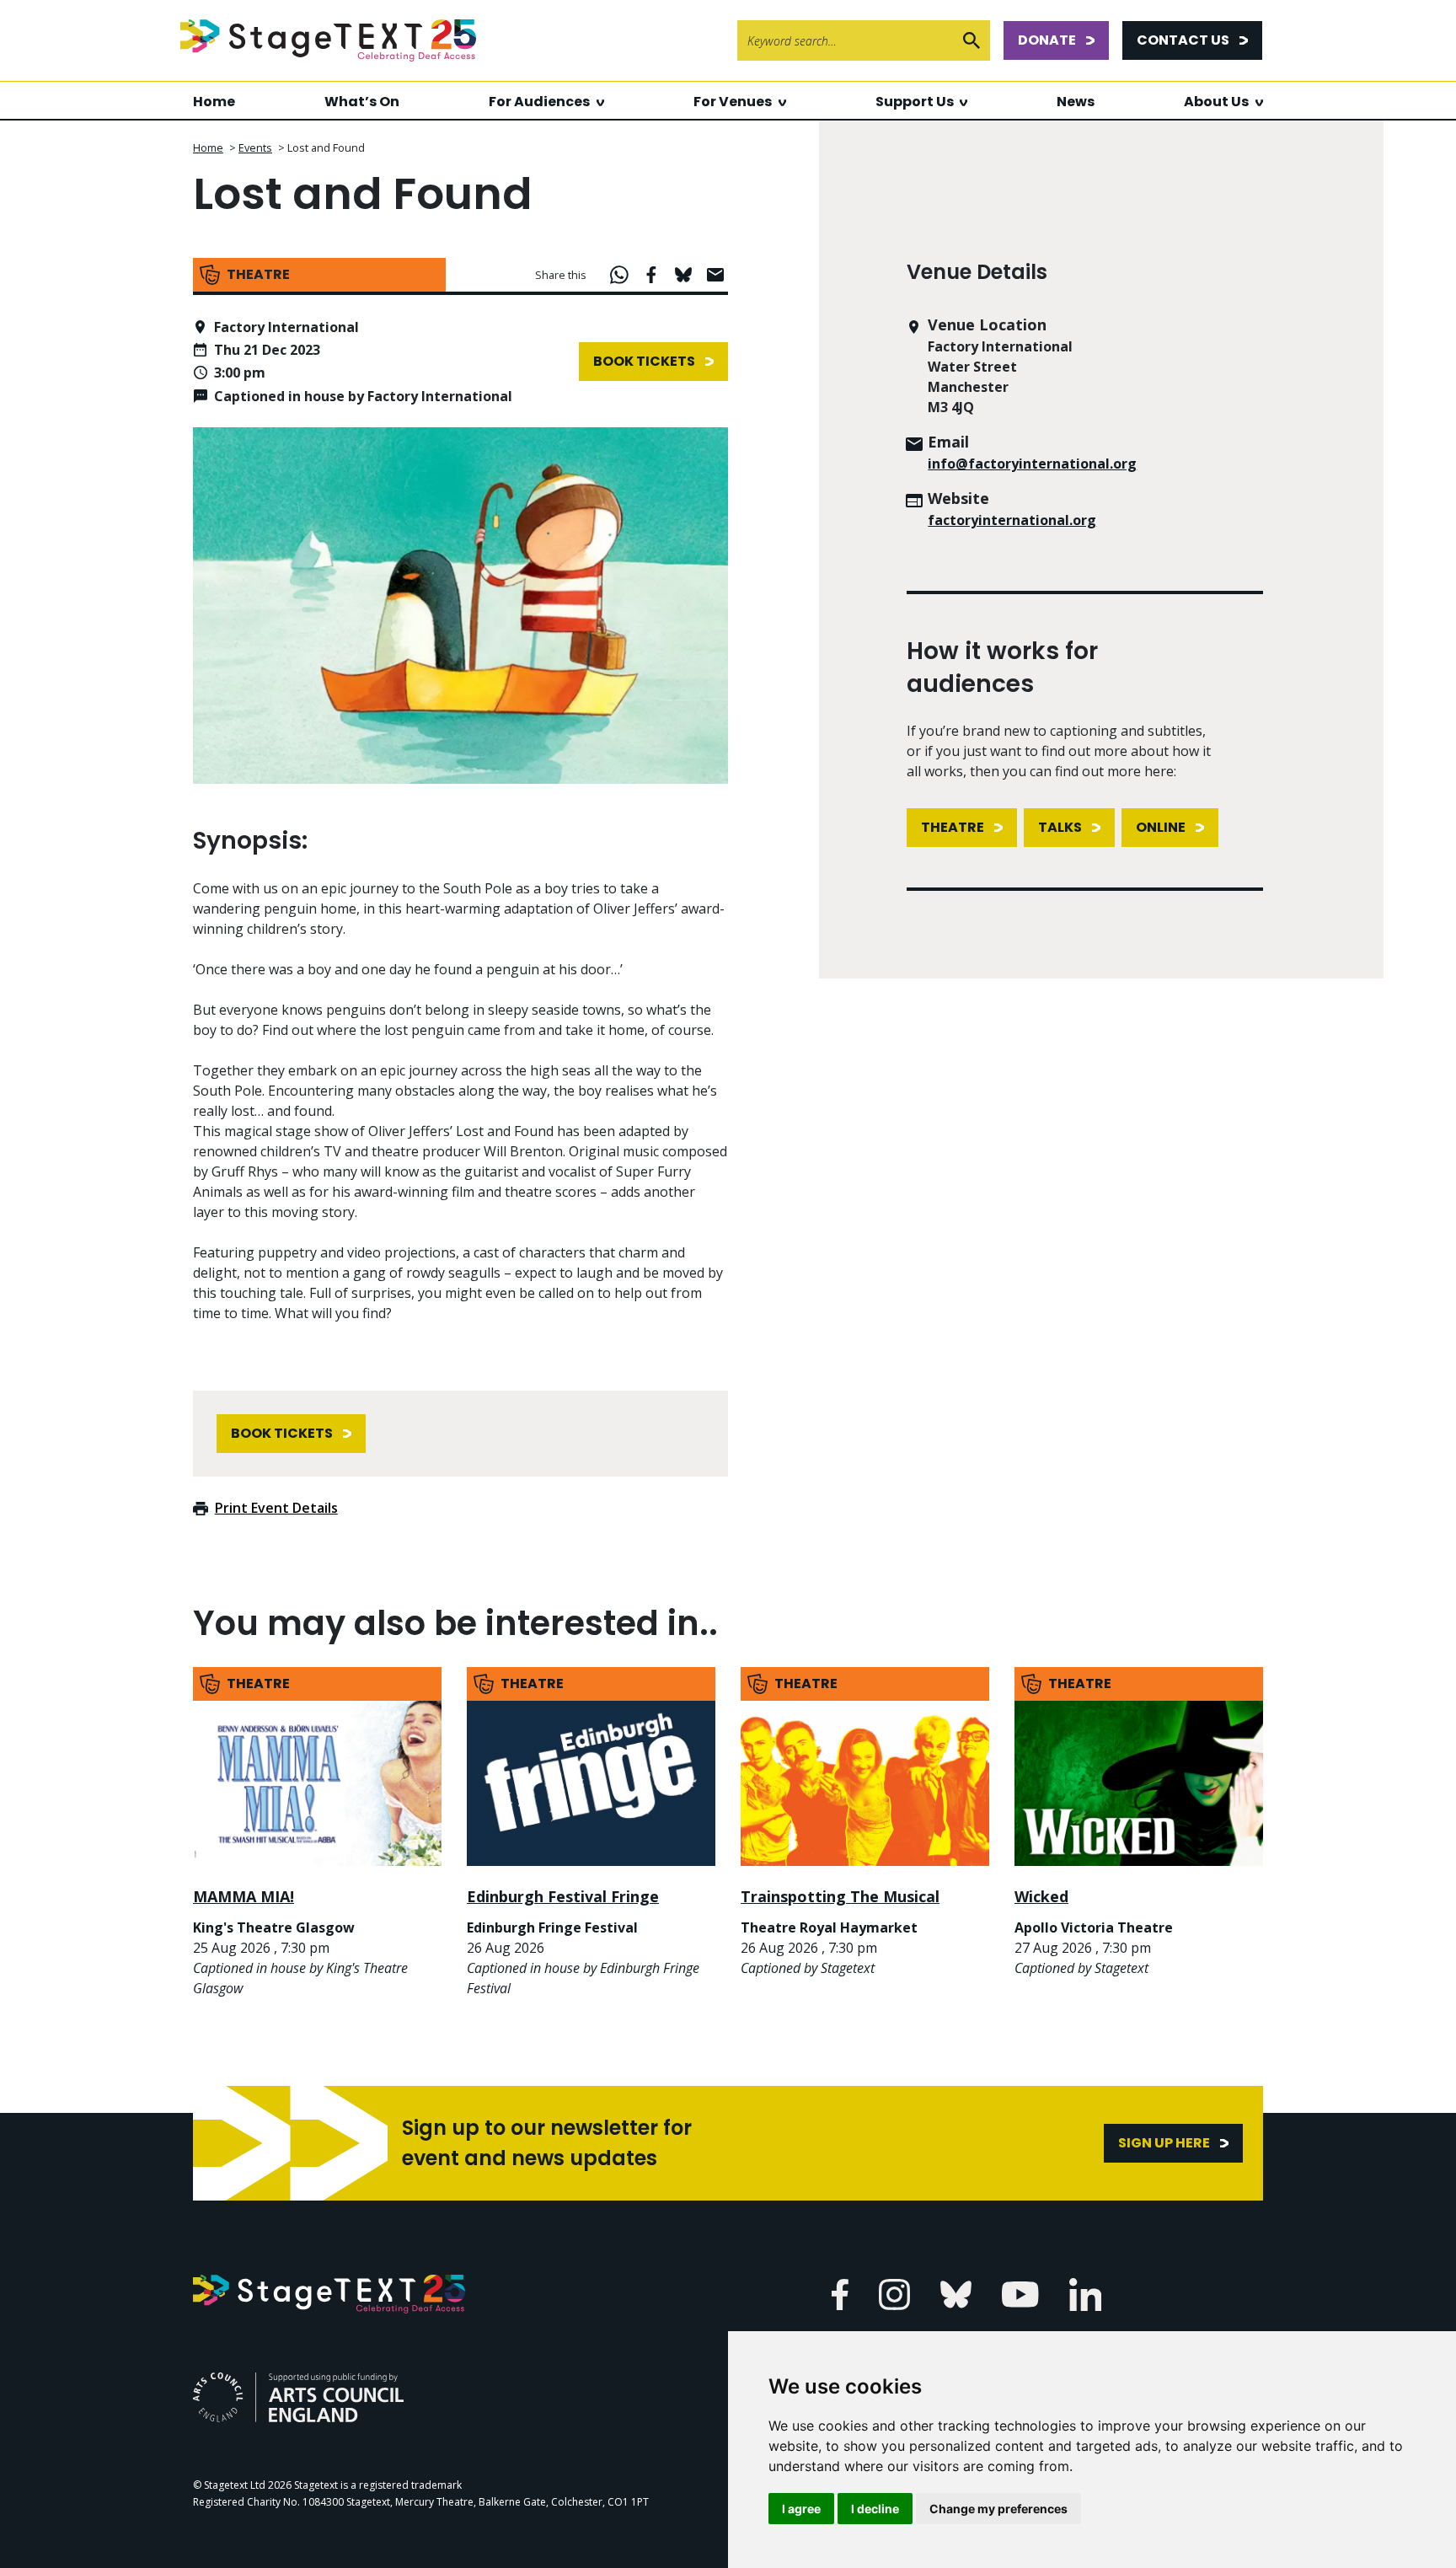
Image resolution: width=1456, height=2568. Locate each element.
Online (1161, 827)
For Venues (733, 102)
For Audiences (539, 102)
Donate (1047, 40)
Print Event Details (276, 1508)
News (1076, 102)
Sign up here (1164, 2143)
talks (1060, 827)
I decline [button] (875, 2509)
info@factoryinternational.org (1032, 464)
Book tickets (644, 361)
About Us (1216, 102)
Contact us (1183, 40)
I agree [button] (801, 2509)
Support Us (915, 102)
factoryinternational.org (1012, 520)
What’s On (362, 102)
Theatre (953, 827)
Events (255, 147)
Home (214, 102)
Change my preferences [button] (998, 2509)
